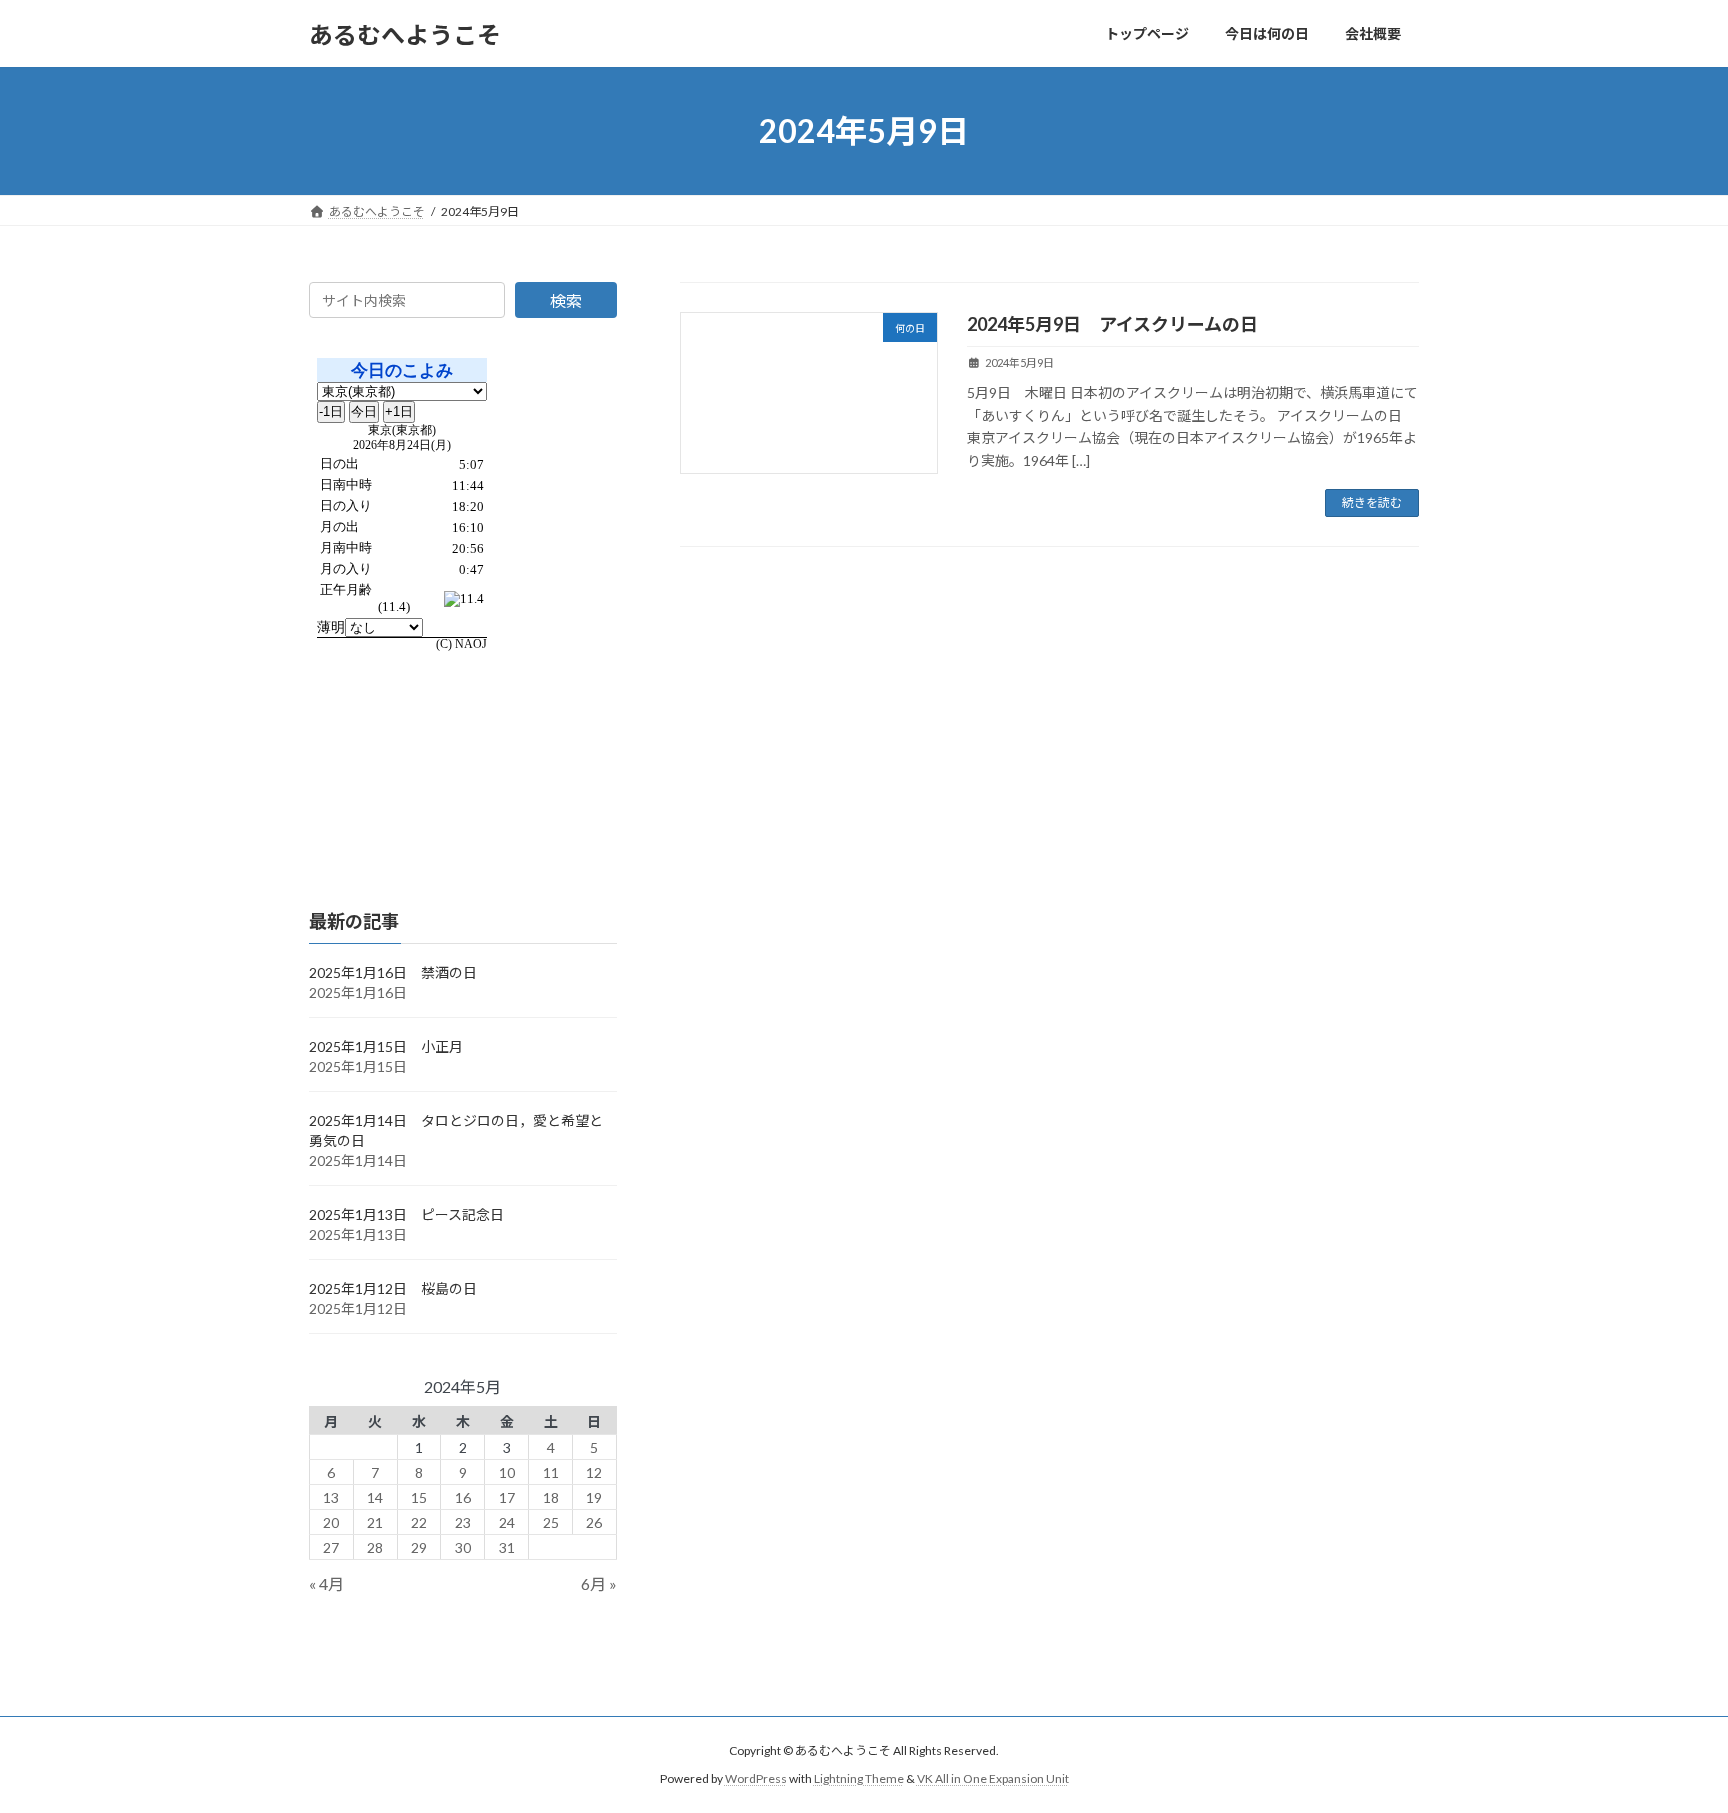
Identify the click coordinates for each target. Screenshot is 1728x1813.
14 (375, 1497)
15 (419, 1497)
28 (375, 1547)
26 (594, 1522)
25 (551, 1522)
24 (507, 1522)
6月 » (599, 1584)
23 (463, 1522)
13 (331, 1497)
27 (331, 1547)
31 (507, 1547)
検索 (566, 300)
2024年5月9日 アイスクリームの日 (1112, 324)
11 (551, 1472)
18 (551, 1497)
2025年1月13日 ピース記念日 (406, 1214)
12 (594, 1472)
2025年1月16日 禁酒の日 (393, 972)
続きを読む (1372, 502)
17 (507, 1497)
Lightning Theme (859, 1778)
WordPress (756, 1778)
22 (419, 1522)
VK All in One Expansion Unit (993, 1778)
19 (594, 1497)
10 (507, 1472)
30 (463, 1547)
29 (419, 1547)
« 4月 (326, 1584)
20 (331, 1522)
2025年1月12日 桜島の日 (393, 1288)
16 (463, 1497)
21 (375, 1522)
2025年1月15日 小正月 (386, 1046)
